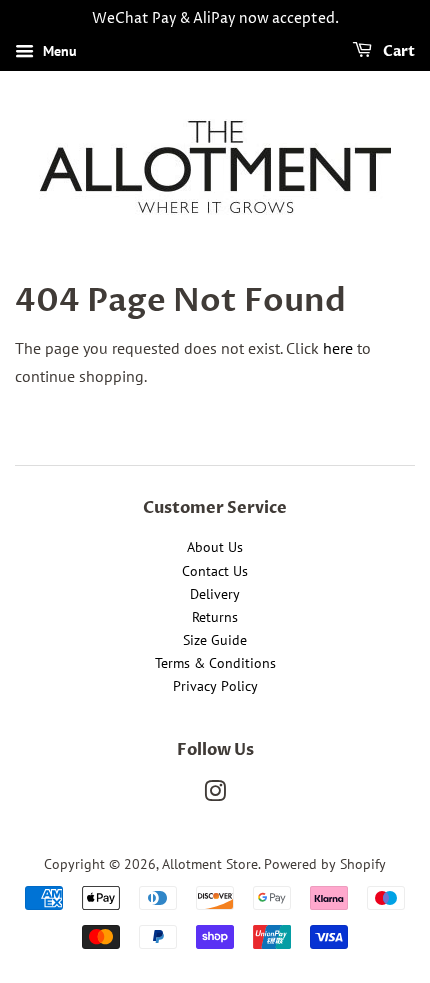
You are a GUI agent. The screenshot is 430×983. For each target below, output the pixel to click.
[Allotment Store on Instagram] (215, 795)
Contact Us (215, 571)
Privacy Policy (215, 686)
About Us (215, 547)
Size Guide (215, 640)
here (338, 348)
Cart (397, 51)
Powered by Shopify (325, 864)
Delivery (215, 594)
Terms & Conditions (215, 663)
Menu (58, 51)
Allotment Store (210, 864)
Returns (215, 617)
